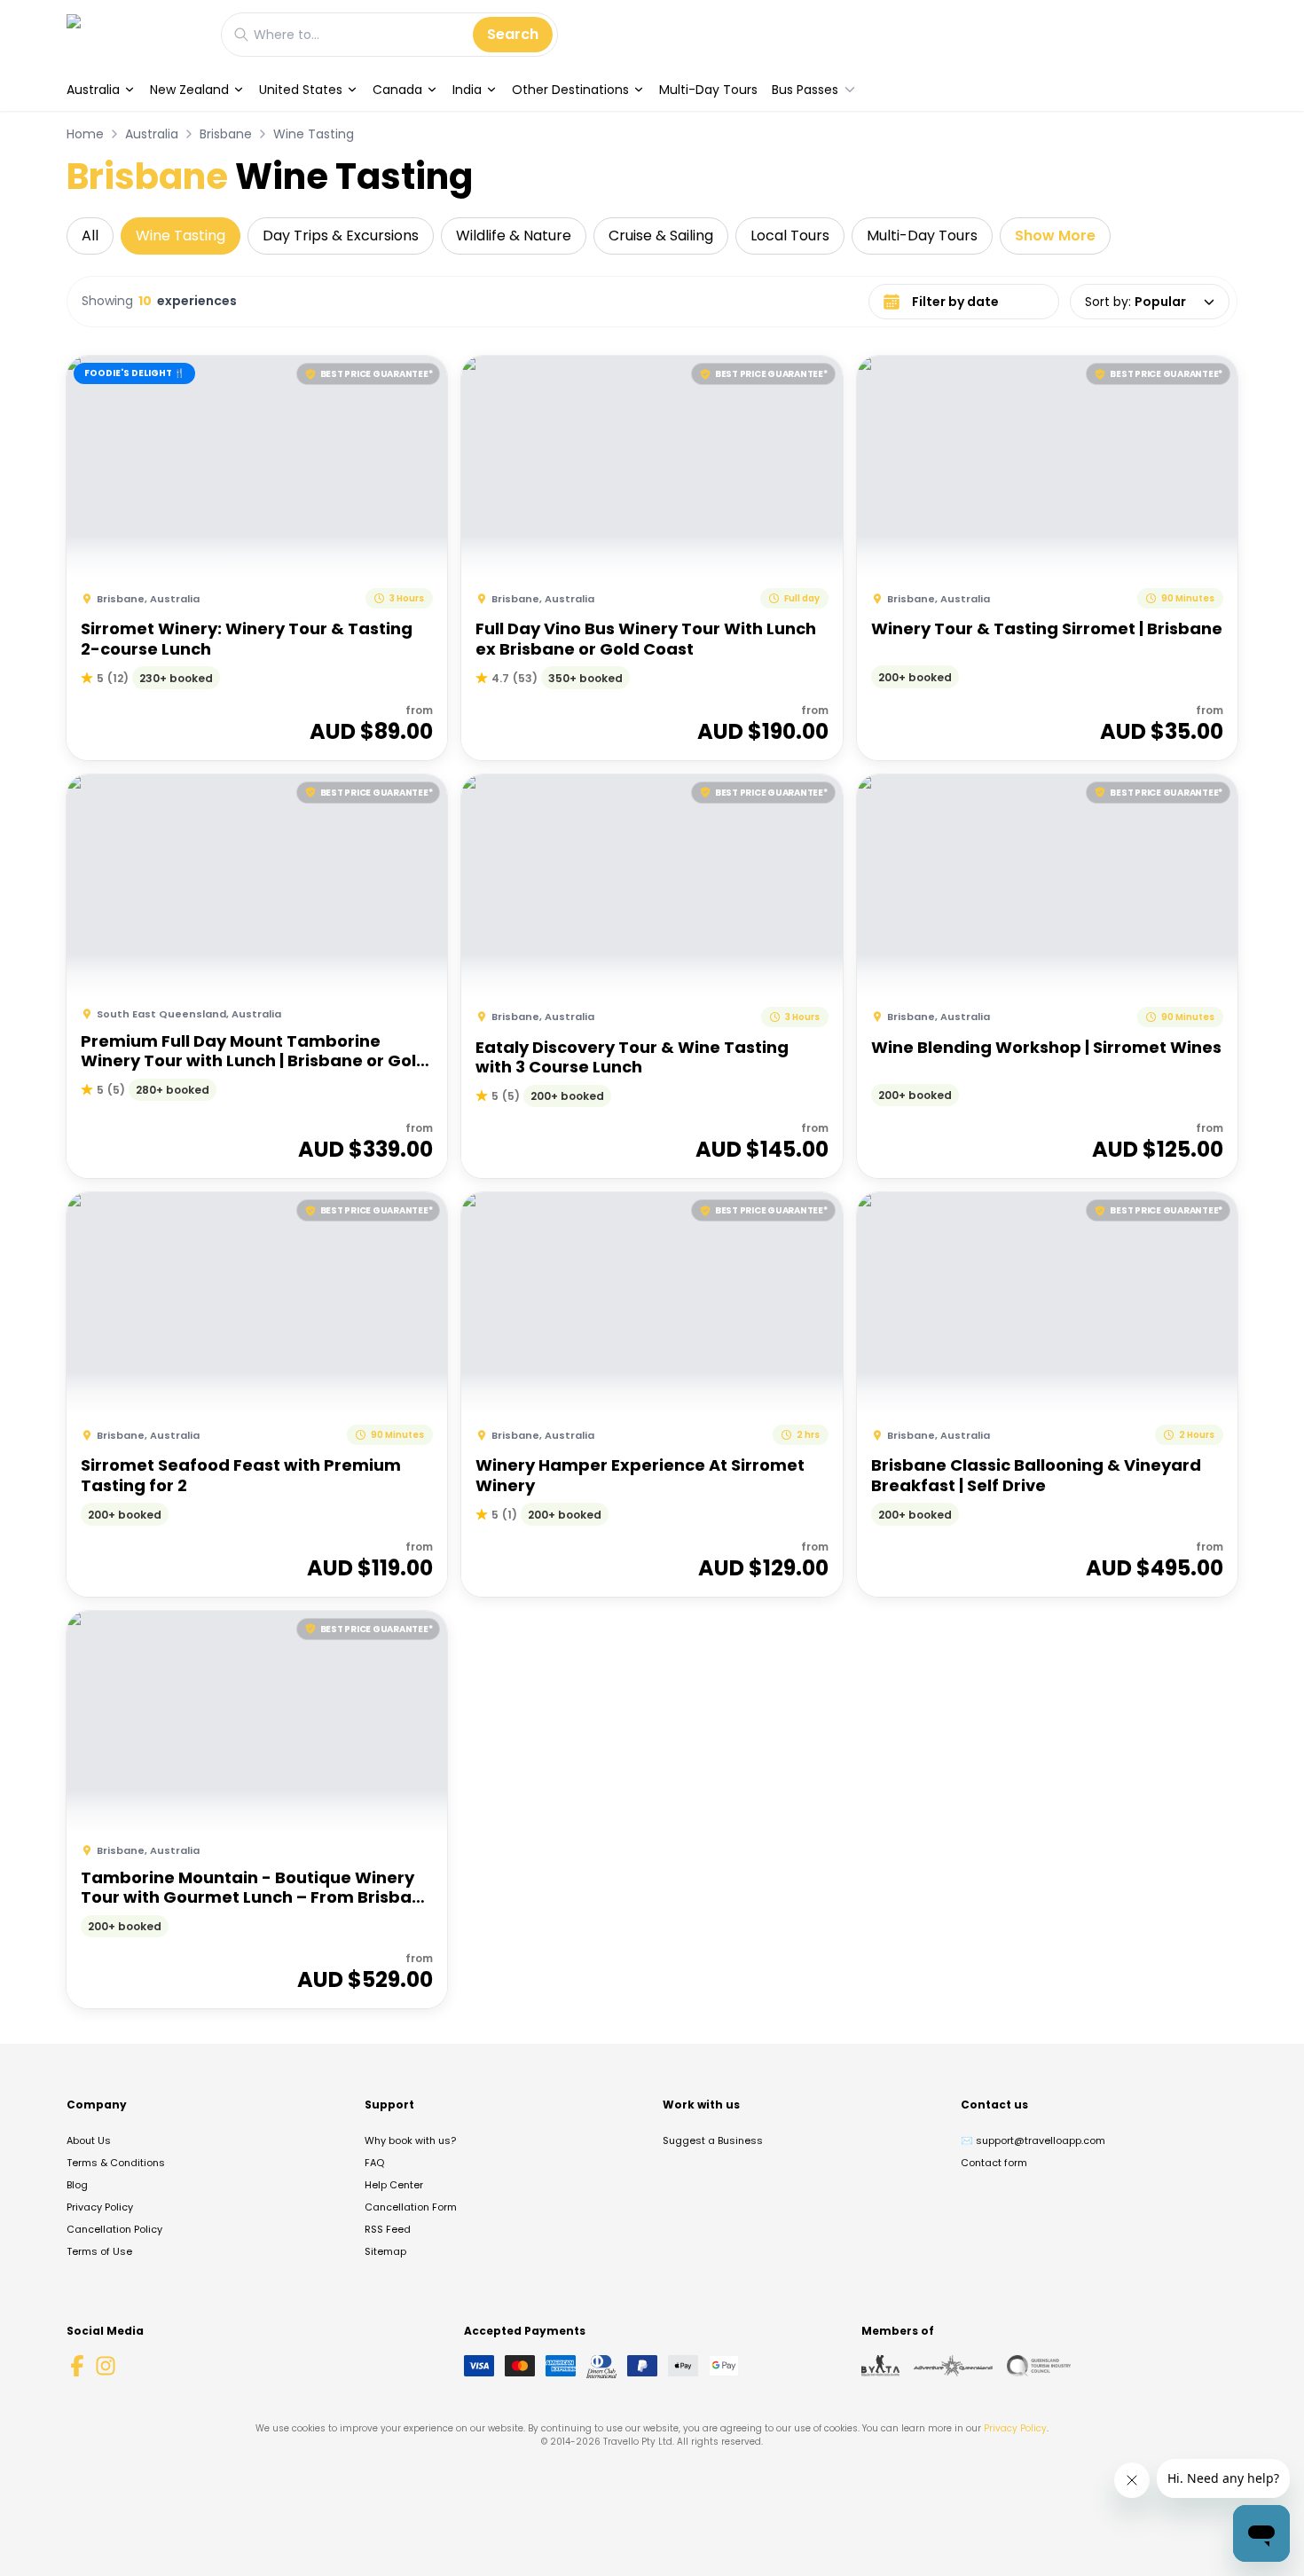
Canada (397, 90)
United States (301, 90)
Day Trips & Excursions (341, 236)
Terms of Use (99, 2251)
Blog (77, 2185)
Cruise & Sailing (661, 236)
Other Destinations (570, 90)
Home (85, 134)
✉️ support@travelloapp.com (1033, 2140)
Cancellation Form (411, 2207)
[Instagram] (106, 2366)
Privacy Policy (100, 2207)
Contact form (994, 2163)
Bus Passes (805, 90)
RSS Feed (388, 2229)
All (90, 236)
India (467, 90)
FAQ (374, 2163)
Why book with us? (410, 2140)
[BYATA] (880, 2366)
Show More (1055, 236)
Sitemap (385, 2251)
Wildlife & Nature (514, 236)
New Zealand (189, 90)
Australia (93, 90)
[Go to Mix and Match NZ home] (135, 34)
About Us (89, 2140)
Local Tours (790, 236)
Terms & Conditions (116, 2163)
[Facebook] (77, 2366)
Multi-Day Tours (708, 90)
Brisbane (226, 134)
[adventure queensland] (953, 2366)
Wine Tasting (314, 134)
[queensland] (1039, 2366)
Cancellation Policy (114, 2229)
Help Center (394, 2185)
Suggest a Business (713, 2140)
